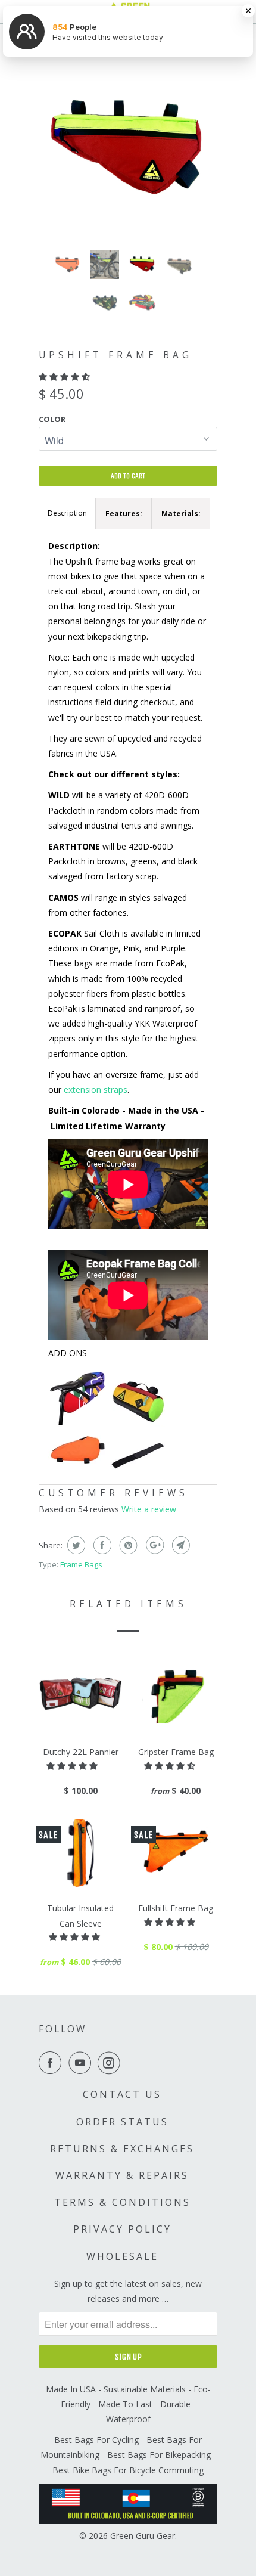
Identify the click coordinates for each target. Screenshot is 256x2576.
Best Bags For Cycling (96, 2440)
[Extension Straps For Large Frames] (138, 1468)
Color (52, 419)
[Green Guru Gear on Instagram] (111, 2063)
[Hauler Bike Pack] (78, 1423)
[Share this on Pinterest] (127, 1545)
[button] (65, 376)
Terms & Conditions (122, 2202)
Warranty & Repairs (122, 2175)
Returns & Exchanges (122, 2149)
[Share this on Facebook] (101, 1545)
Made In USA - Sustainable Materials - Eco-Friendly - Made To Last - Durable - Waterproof (128, 2404)
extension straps (96, 1089)
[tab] (124, 514)
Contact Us (122, 2094)
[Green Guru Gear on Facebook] (52, 2063)
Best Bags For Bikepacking (159, 2455)
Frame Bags (81, 1564)
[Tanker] (78, 1468)
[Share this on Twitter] (75, 1545)
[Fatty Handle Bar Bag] (138, 1423)
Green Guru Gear (143, 2536)
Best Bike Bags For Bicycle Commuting (128, 2470)
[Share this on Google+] (153, 1545)
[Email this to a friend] (179, 1545)
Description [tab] (67, 513)
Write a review (149, 1509)
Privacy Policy (122, 2229)
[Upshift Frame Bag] (128, 152)
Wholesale (122, 2256)
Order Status (122, 2122)
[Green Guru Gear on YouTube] (82, 2063)
